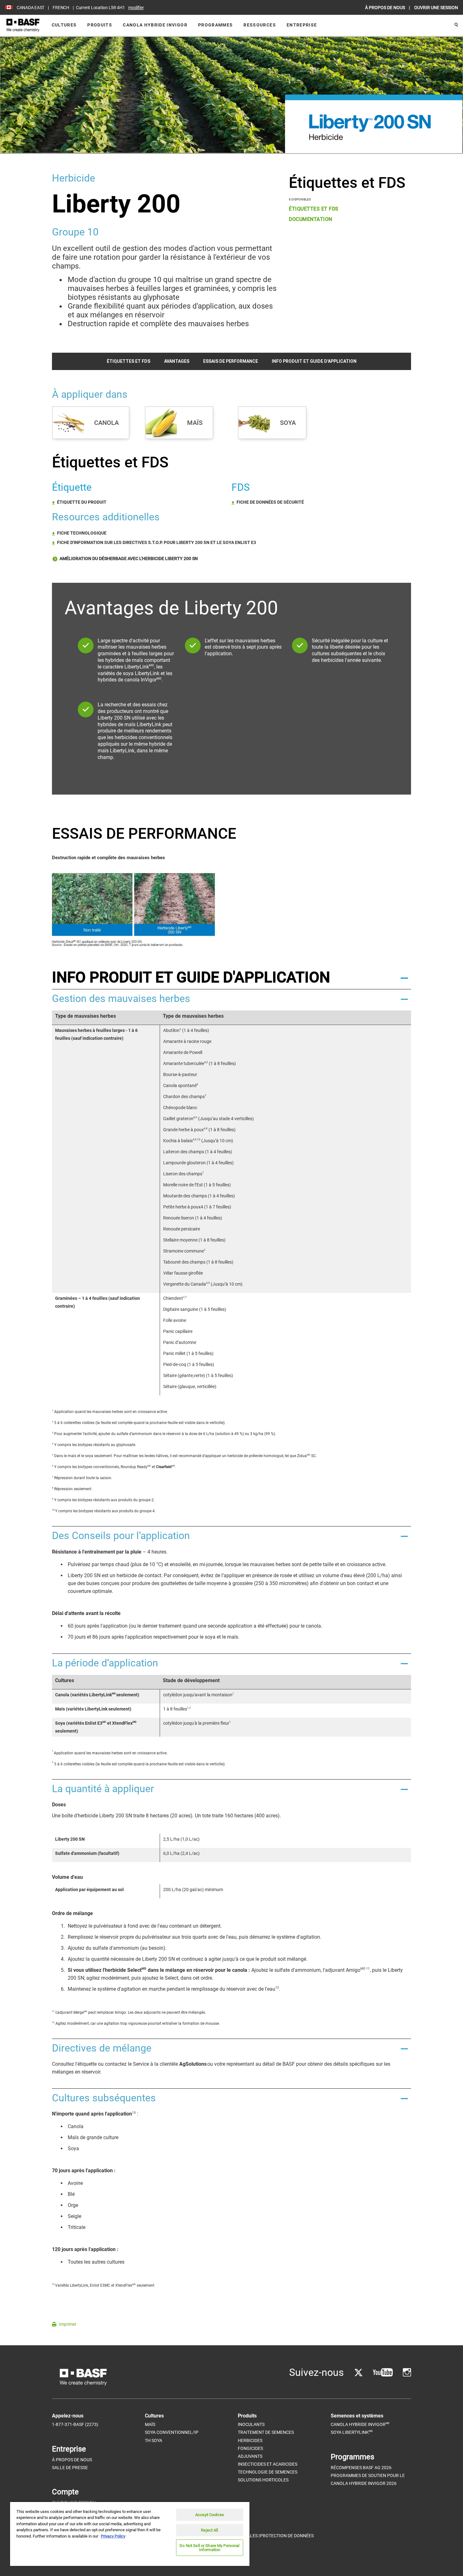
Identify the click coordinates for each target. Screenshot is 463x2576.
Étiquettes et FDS (314, 209)
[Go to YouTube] (383, 2373)
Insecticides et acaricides (268, 2464)
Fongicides (250, 2448)
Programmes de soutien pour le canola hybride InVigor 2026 (368, 2479)
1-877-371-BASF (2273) (75, 2424)
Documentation (311, 219)
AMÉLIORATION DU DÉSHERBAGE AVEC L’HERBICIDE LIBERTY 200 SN (128, 559)
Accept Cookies (210, 2515)
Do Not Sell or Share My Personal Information (209, 2548)
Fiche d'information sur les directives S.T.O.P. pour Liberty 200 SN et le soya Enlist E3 (157, 542)
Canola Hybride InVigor (155, 25)
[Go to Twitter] (358, 2373)
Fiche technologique (82, 533)
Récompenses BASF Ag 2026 (361, 2468)
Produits (100, 25)
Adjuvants (250, 2456)
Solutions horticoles (263, 2480)
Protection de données (287, 2536)
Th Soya (154, 2440)
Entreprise (302, 25)
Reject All (209, 2530)
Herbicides (250, 2440)
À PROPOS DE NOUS (386, 8)
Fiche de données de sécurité (270, 502)
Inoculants (251, 2424)
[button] (231, 977)
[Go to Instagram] (407, 2373)
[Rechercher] (456, 25)
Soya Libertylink (352, 2432)
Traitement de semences (266, 2432)
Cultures (64, 25)
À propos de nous (72, 2460)
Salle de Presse (70, 2468)
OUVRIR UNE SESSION (436, 8)
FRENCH (61, 8)
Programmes (216, 25)
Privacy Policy (113, 2536)
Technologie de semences (268, 2472)
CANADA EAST (31, 8)
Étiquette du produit (82, 502)
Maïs (150, 2424)
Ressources (260, 25)
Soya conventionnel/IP (172, 2432)
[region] (130, 2534)
